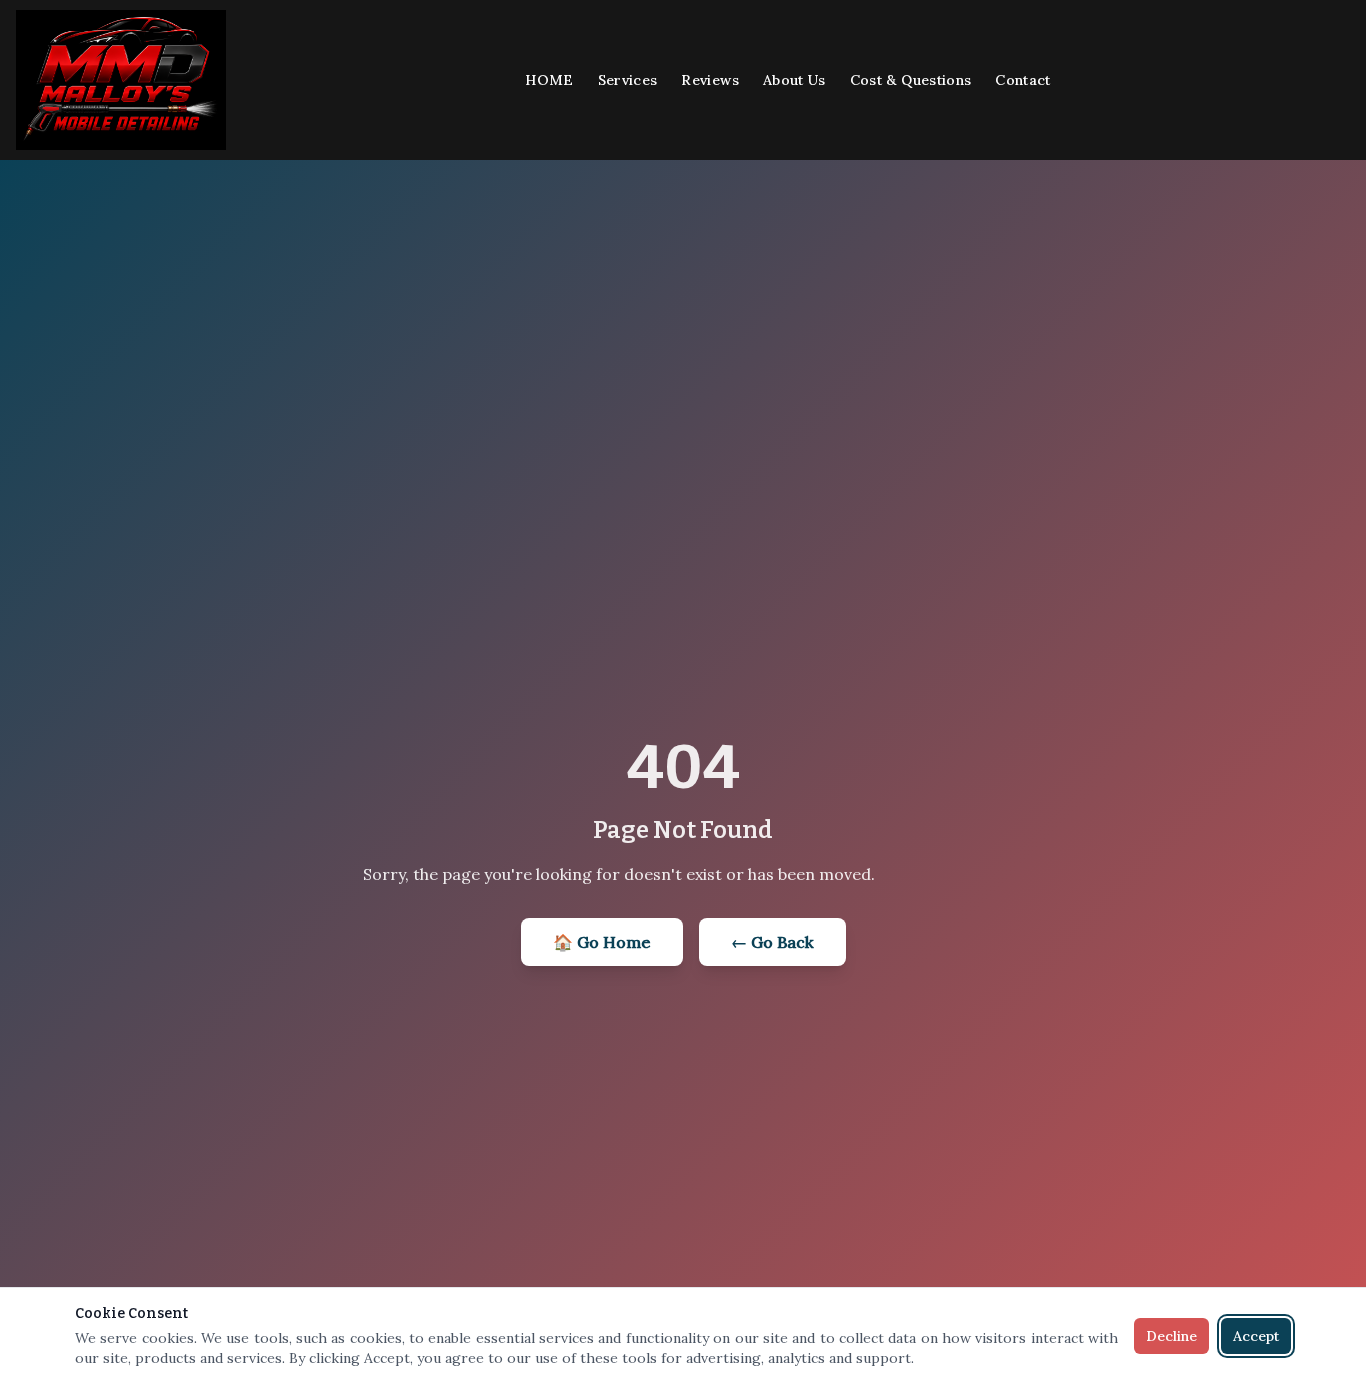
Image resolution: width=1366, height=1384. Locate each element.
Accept (1256, 1336)
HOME (549, 80)
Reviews (709, 80)
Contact (1022, 80)
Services (628, 80)
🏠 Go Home (602, 942)
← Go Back (772, 942)
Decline (1171, 1336)
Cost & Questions (911, 80)
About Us (794, 80)
